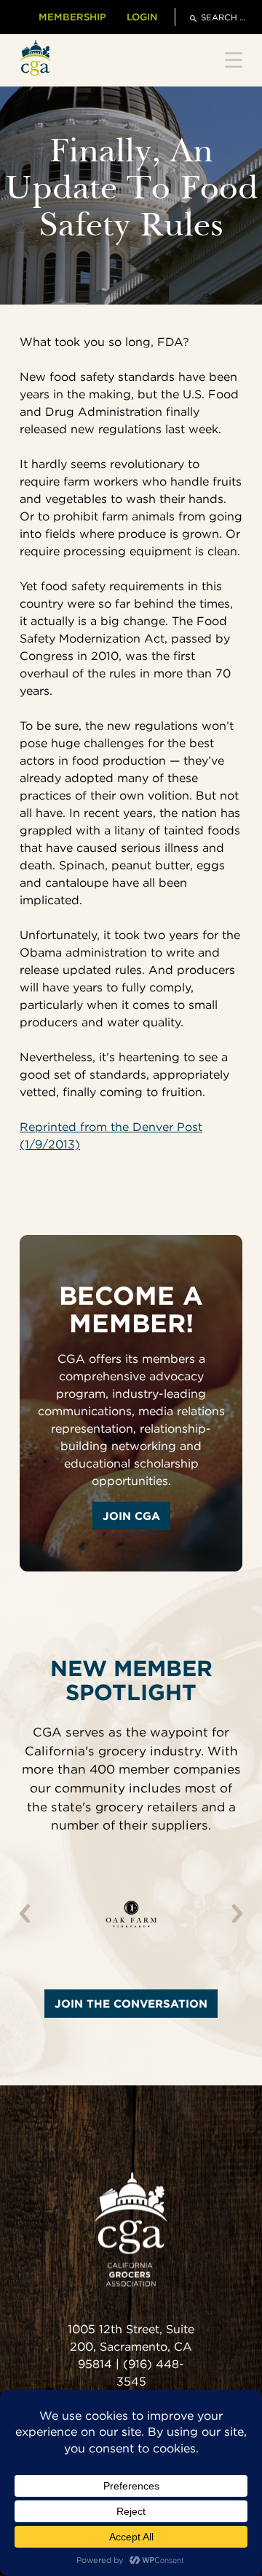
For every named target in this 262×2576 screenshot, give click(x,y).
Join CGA (131, 1516)
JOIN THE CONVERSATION (131, 2004)
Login (142, 17)
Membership (72, 17)
